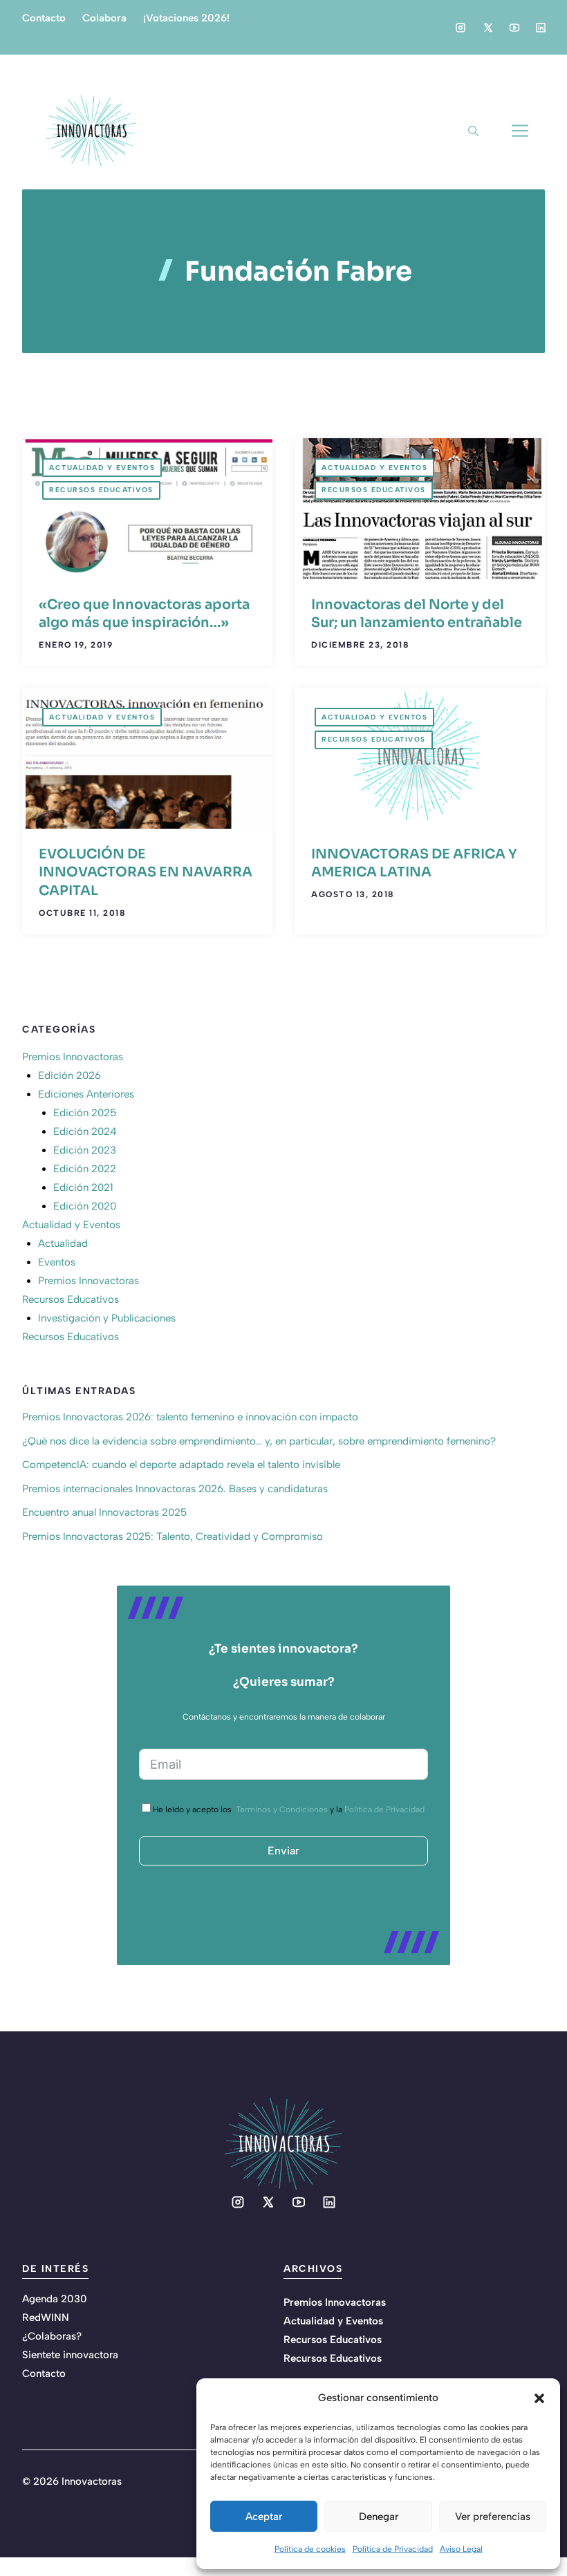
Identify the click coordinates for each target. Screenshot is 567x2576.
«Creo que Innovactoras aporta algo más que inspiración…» (144, 614)
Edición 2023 (85, 1150)
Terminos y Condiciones (282, 1809)
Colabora (104, 18)
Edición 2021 (83, 1187)
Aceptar (264, 2517)
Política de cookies (310, 2549)
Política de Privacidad (393, 2549)
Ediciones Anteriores (86, 1094)
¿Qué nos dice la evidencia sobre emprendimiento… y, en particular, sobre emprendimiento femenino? (259, 1441)
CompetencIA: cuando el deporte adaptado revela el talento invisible (181, 1465)
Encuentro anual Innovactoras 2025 (104, 1512)
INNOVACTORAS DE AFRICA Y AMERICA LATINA (414, 863)
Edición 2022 (85, 1169)
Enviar (283, 1851)
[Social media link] (461, 28)
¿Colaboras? (52, 2336)
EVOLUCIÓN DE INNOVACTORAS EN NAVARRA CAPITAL (146, 872)
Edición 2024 (85, 1131)
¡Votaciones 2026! (186, 18)
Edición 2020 (85, 1206)
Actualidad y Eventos (102, 468)
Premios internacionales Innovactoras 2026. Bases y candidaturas (175, 1489)
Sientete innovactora (70, 2355)
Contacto (44, 18)
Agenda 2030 (55, 2299)
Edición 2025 (85, 1113)
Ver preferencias (493, 2517)
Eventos (57, 1262)
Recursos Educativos (101, 490)
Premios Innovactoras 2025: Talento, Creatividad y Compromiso (173, 1536)
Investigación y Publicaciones (107, 1318)
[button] (539, 2398)
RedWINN (46, 2318)
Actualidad (63, 1243)
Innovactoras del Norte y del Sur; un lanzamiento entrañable (417, 614)
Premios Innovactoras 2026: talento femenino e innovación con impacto (190, 1417)
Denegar (379, 2517)
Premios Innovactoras (73, 1057)
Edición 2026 (69, 1075)
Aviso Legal (461, 2549)
